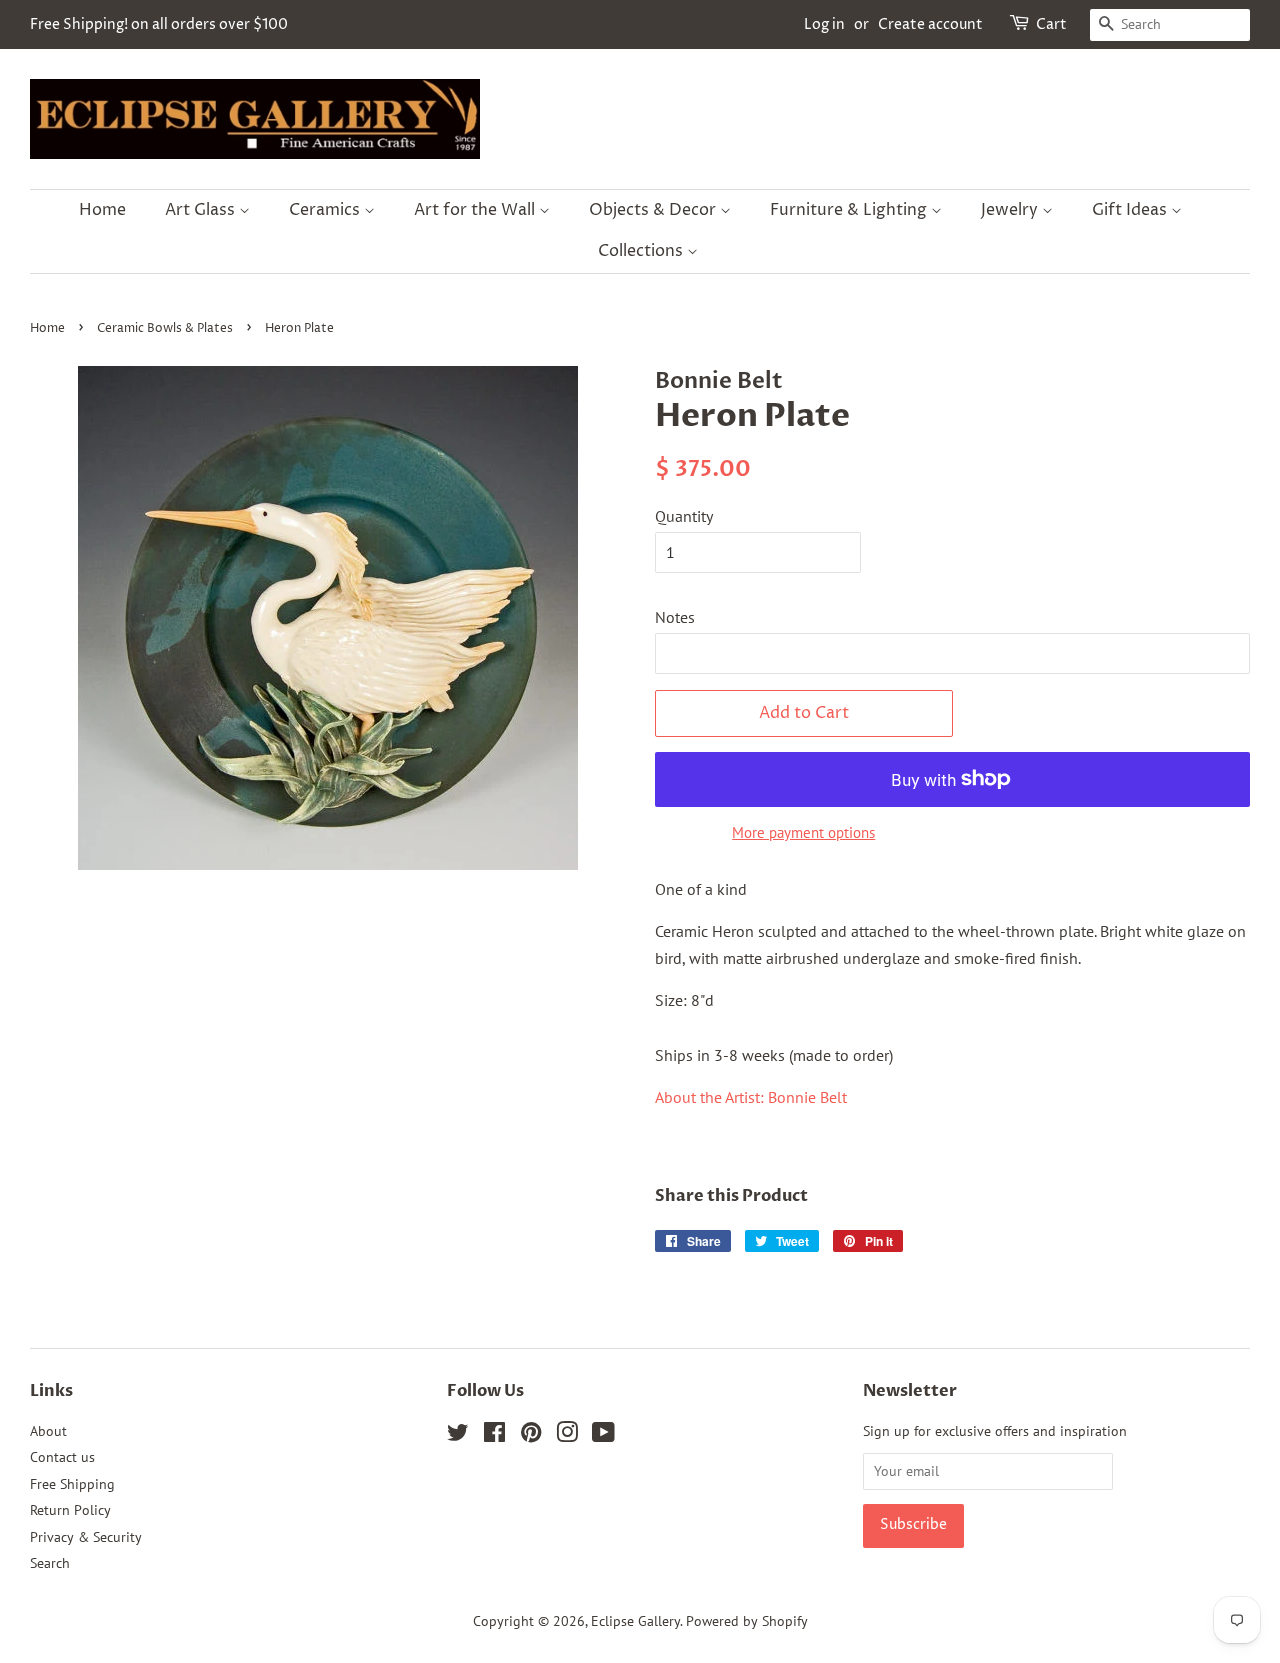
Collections (642, 251)
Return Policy (70, 1510)
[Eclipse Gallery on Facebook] (494, 1436)
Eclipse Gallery (635, 1621)
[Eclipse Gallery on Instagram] (567, 1436)
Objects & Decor (654, 210)
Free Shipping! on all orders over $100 (159, 24)
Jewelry (1011, 210)
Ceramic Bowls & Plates (165, 328)
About (48, 1431)
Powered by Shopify (747, 1621)
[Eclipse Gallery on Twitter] (458, 1436)
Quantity (684, 516)
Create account (930, 24)
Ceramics (326, 210)
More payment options (803, 832)
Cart (1051, 24)
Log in (824, 24)
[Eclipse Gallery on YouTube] (603, 1436)
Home (102, 210)
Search (50, 1563)
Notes (675, 617)
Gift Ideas (1131, 210)
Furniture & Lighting (850, 210)
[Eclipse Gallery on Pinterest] (531, 1436)
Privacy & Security (86, 1537)
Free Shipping (72, 1484)
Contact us (62, 1457)
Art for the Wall (476, 210)
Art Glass (202, 210)
